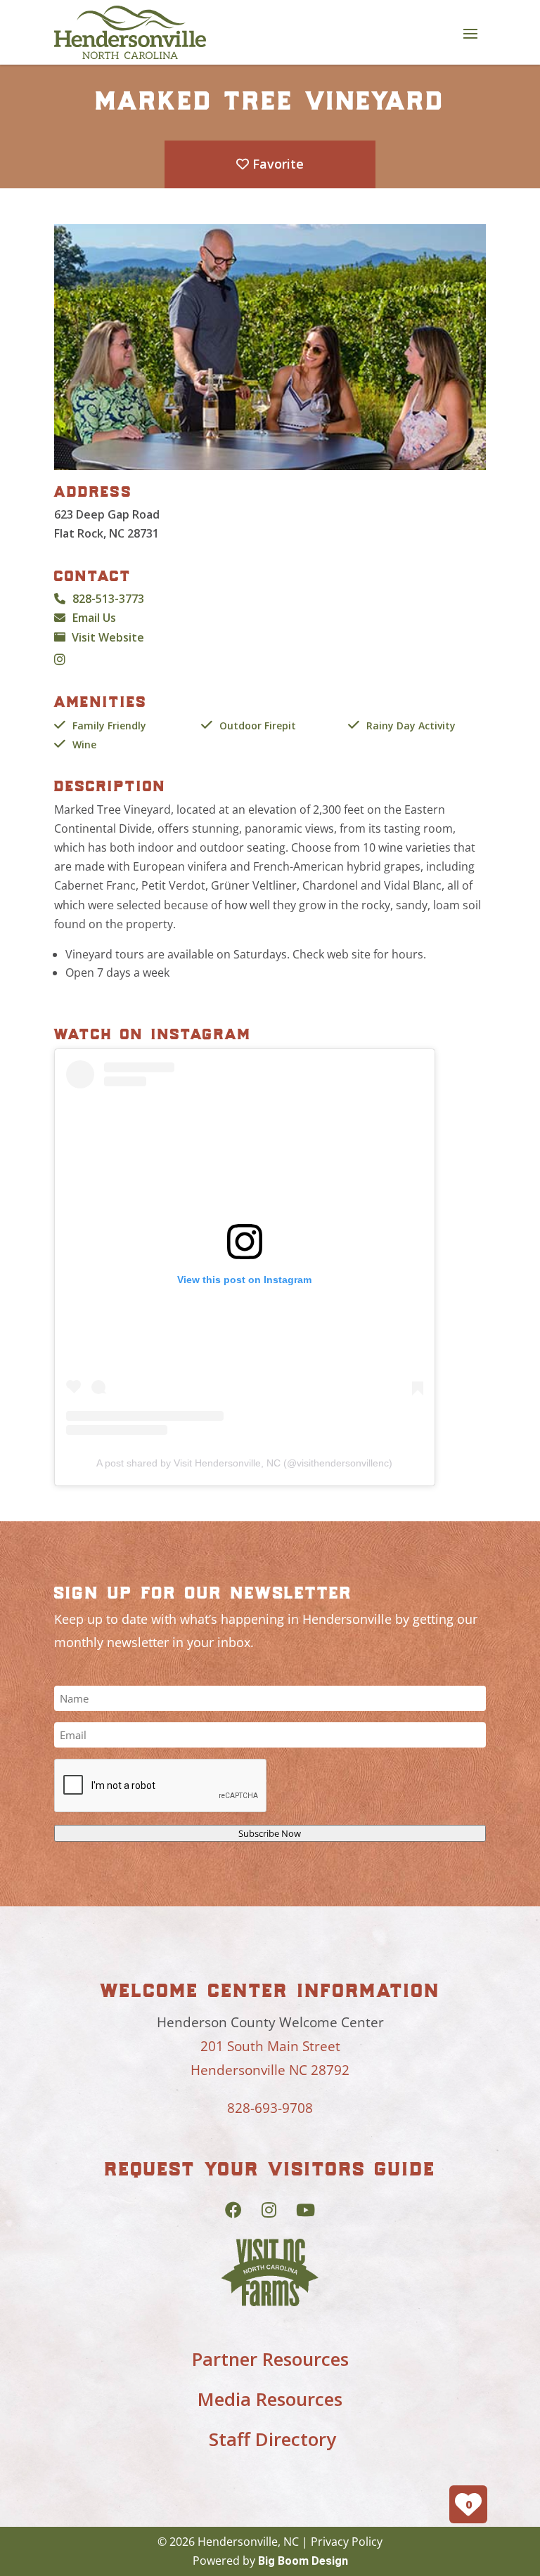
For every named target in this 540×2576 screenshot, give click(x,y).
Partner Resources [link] (270, 2359)
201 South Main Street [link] (270, 2046)
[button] (470, 33)
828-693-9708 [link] (270, 2108)
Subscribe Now (270, 1833)
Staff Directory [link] (272, 2439)
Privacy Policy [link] (347, 2542)
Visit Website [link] (108, 637)
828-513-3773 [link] (108, 599)
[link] (130, 32)
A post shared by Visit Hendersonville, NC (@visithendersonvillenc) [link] (244, 1463)
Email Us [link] (94, 618)
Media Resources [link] (270, 2399)
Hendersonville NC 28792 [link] (270, 2070)
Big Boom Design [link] (303, 2561)
